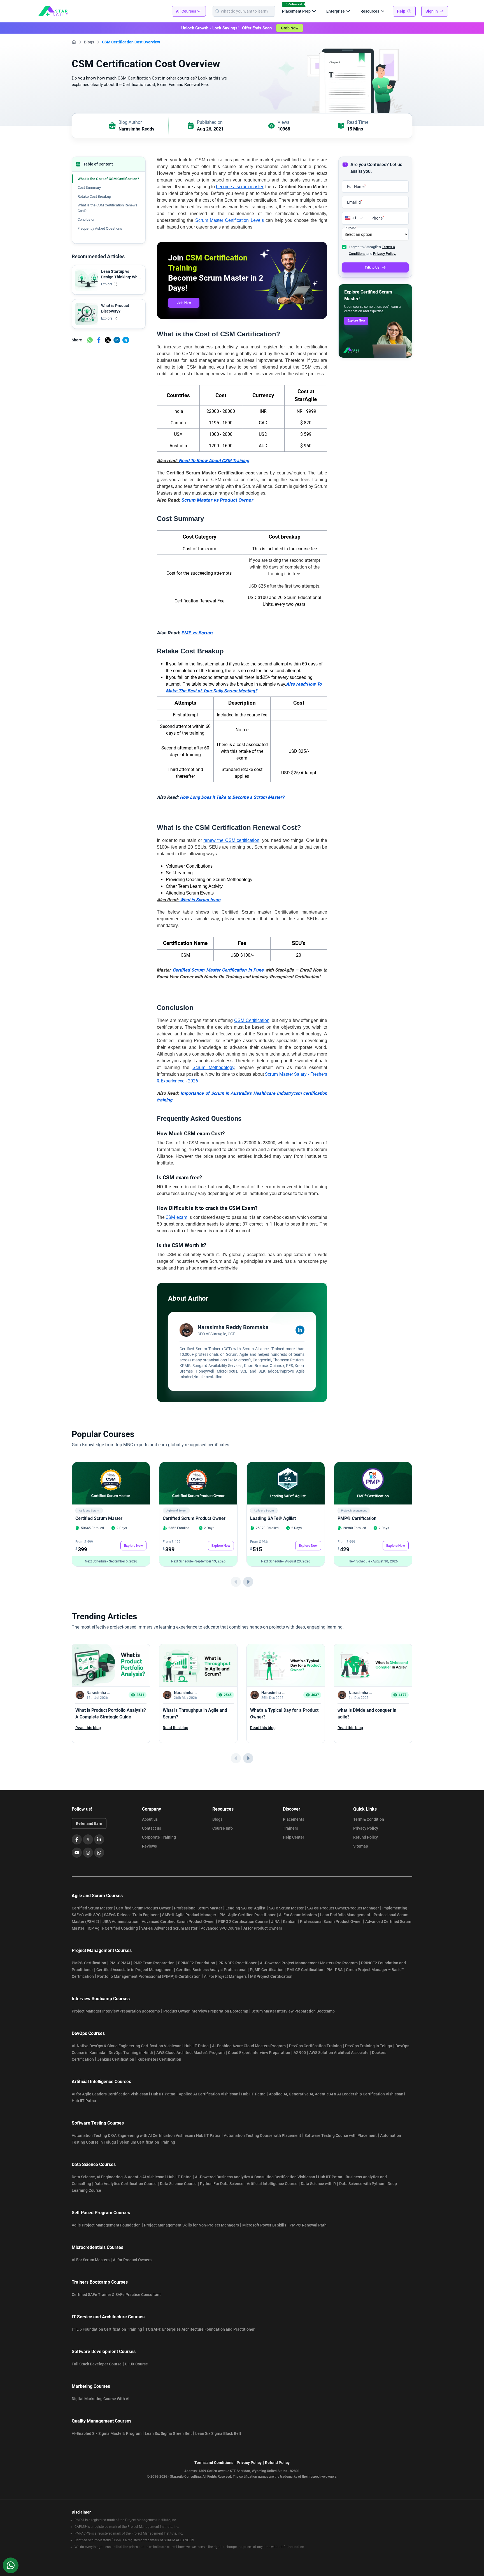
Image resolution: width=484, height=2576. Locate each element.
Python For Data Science (222, 2184)
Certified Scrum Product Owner (194, 1518)
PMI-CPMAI (120, 1963)
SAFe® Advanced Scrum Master (169, 1928)
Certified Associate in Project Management (135, 1970)
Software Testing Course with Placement (341, 2135)
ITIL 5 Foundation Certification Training (107, 2329)
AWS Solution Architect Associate (339, 2053)
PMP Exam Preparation (154, 1963)
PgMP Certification (267, 1970)
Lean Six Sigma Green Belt (168, 2433)
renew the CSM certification (231, 840)
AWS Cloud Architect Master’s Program (190, 2053)
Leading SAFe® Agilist (273, 1518)
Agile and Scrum (89, 1511)
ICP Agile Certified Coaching (113, 1928)
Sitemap (361, 1846)
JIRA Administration (120, 1921)
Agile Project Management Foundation (106, 2225)
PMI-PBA (335, 1970)
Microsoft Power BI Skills (264, 2225)
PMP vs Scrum (197, 633)
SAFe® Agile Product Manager (189, 1915)
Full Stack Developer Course (97, 2364)
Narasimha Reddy (136, 129)
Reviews (149, 1846)
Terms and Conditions (214, 2463)
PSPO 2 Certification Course (243, 1921)
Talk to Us (372, 267)
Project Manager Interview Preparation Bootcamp (116, 2011)
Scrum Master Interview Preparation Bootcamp (293, 2011)
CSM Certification (252, 1020)
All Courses (186, 11)
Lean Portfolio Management (345, 1915)
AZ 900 (300, 2053)
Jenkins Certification (116, 2059)
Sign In (432, 11)
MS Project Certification (271, 1976)
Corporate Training (159, 1837)
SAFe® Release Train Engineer (131, 1915)
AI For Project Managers (225, 1976)
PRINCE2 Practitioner (238, 1963)
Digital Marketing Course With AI (101, 2399)
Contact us (152, 1828)
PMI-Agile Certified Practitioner (248, 1915)
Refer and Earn (89, 1823)
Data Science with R (318, 2184)
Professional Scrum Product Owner (331, 1921)
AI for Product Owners (263, 1928)
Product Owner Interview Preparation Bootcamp (206, 2011)
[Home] (74, 42)
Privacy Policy (366, 1828)
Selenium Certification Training (147, 2142)
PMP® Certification (357, 1518)
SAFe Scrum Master (286, 1908)
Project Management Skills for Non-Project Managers (191, 2225)
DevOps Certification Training (315, 2046)
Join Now (184, 303)
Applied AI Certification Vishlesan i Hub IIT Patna (222, 2094)
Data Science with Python (362, 2184)
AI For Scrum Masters (298, 1915)
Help (401, 11)
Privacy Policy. (385, 254)
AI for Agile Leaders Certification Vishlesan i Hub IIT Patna (124, 2094)
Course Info (223, 1828)
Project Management (354, 1511)
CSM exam (176, 1217)
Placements (294, 1819)
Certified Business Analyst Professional (211, 1970)
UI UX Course (136, 2364)
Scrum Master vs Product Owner (217, 500)
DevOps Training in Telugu (369, 2046)
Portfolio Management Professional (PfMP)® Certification (149, 1976)
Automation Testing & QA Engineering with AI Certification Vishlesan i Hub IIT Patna (146, 2135)
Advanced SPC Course (220, 1928)
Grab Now (290, 28)
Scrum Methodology (213, 1067)
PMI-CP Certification (305, 1970)
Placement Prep (296, 11)
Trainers (290, 1828)
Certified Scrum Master (99, 1518)
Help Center (294, 1837)
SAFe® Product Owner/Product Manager (343, 1908)
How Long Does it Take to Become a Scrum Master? (232, 797)
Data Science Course (178, 2184)
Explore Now (356, 321)
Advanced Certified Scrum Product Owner (178, 1921)
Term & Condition (369, 1819)
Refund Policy (366, 1837)
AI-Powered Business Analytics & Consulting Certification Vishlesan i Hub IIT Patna (269, 2177)
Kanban (290, 1921)
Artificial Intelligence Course (272, 2184)
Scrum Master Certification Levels (230, 220)
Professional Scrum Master (198, 1908)
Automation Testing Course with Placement (262, 2135)
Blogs (89, 42)
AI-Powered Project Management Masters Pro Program (309, 1963)
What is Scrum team (200, 900)
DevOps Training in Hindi (131, 2053)
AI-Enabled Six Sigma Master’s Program (107, 2433)
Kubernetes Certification (159, 2059)
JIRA (275, 1921)
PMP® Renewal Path (308, 2225)
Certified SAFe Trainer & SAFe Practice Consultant (116, 2295)
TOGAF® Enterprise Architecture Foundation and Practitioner (200, 2329)
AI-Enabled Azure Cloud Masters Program (249, 2046)
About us (150, 1819)
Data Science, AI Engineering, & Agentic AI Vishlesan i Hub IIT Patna (132, 2177)
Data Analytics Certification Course (125, 2184)
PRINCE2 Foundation (196, 1963)
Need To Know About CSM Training (214, 461)
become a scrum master (239, 187)
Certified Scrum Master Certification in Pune (218, 970)
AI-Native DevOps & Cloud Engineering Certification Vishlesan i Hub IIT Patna (140, 2046)
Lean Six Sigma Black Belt (218, 2433)
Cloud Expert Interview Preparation (259, 2053)
